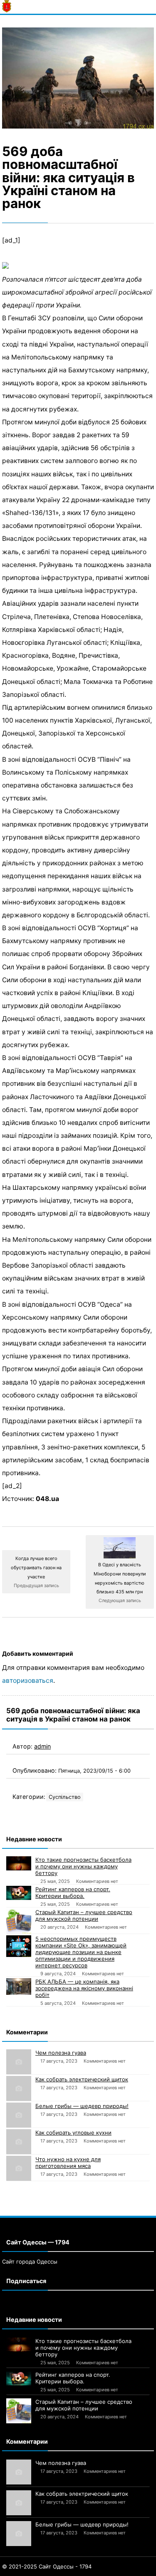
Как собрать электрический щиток (82, 2079)
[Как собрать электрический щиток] (19, 2088)
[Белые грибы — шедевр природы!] (19, 2115)
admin (42, 1746)
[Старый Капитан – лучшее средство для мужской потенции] (19, 1921)
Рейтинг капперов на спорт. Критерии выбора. (73, 1892)
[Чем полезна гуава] (19, 2062)
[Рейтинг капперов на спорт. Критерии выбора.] (19, 1893)
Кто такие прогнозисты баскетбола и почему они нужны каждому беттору (83, 1866)
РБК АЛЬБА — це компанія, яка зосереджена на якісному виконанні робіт (84, 1988)
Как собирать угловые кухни (73, 2133)
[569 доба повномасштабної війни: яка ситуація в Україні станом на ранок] (78, 78)
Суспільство (65, 1797)
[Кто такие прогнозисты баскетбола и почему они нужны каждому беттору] (19, 1863)
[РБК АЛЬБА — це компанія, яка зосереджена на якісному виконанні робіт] (19, 1986)
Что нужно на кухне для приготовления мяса (68, 2162)
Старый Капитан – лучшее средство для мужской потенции (84, 1915)
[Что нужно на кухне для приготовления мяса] (19, 2168)
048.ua (47, 1499)
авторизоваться (28, 1681)
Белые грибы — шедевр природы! (82, 2106)
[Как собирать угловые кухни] (19, 2142)
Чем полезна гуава (61, 2053)
